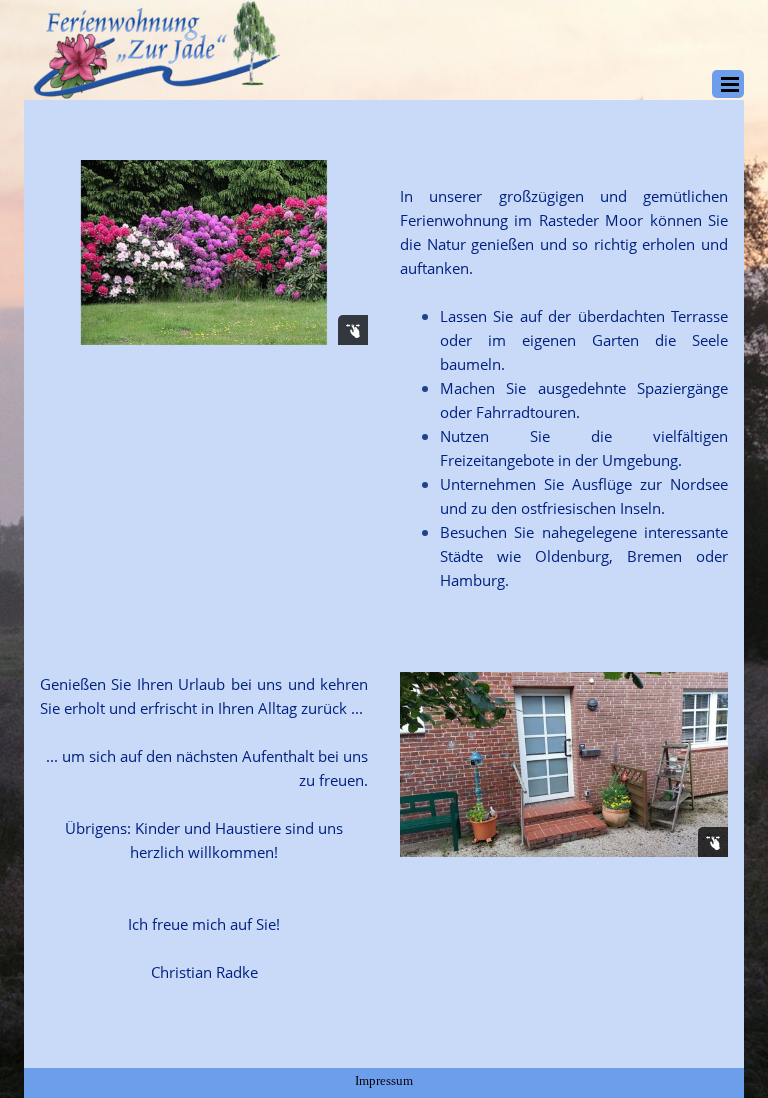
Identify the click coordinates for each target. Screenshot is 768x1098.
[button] (204, 252)
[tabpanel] (564, 396)
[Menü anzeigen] (730, 84)
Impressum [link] (384, 1080)
